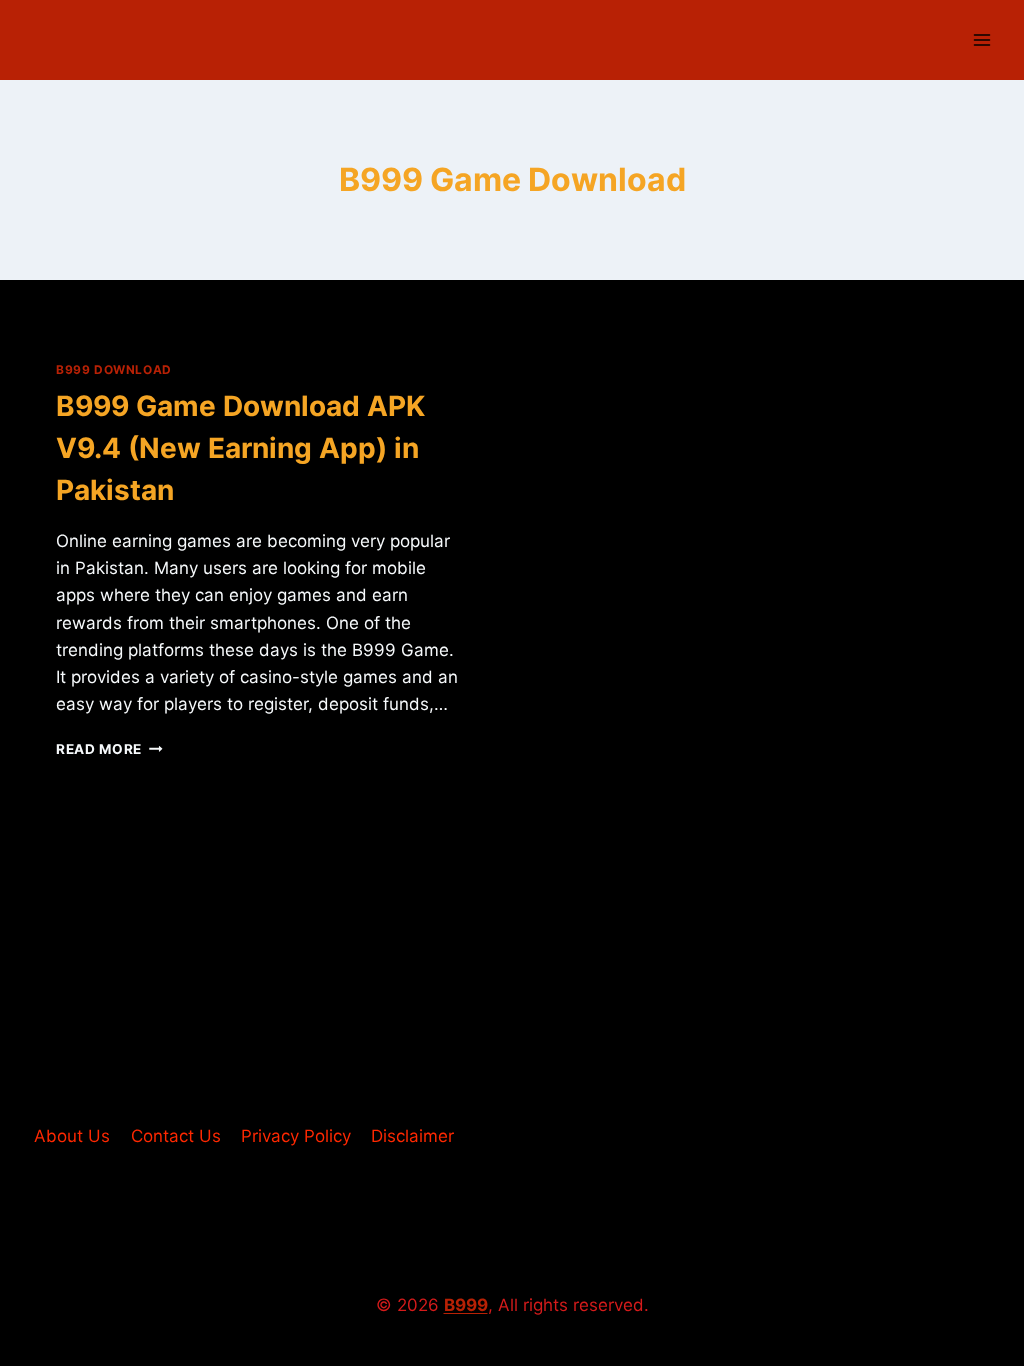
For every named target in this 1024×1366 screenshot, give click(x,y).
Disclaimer (412, 1136)
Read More (109, 749)
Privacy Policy (296, 1136)
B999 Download (114, 369)
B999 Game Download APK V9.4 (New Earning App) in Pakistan (240, 448)
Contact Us (176, 1136)
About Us (72, 1136)
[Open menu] (981, 39)
